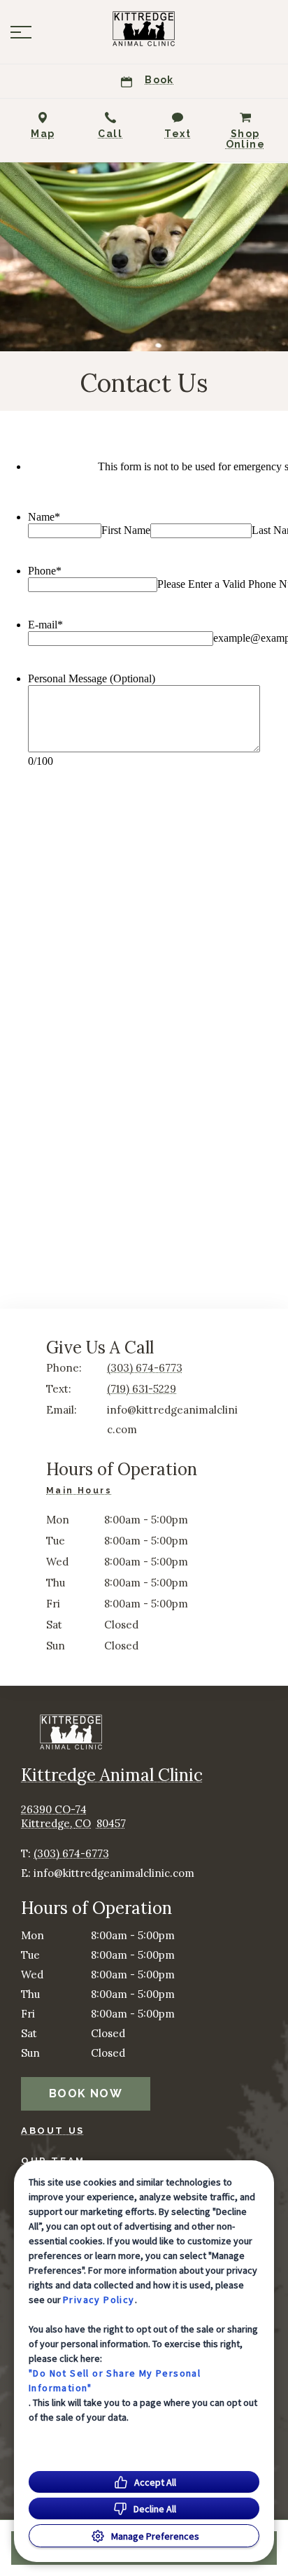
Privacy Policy (99, 2300)
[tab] (82, 1492)
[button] (21, 32)
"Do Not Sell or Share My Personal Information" (115, 2380)
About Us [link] (53, 2131)
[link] (144, 29)
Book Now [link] (86, 2093)
